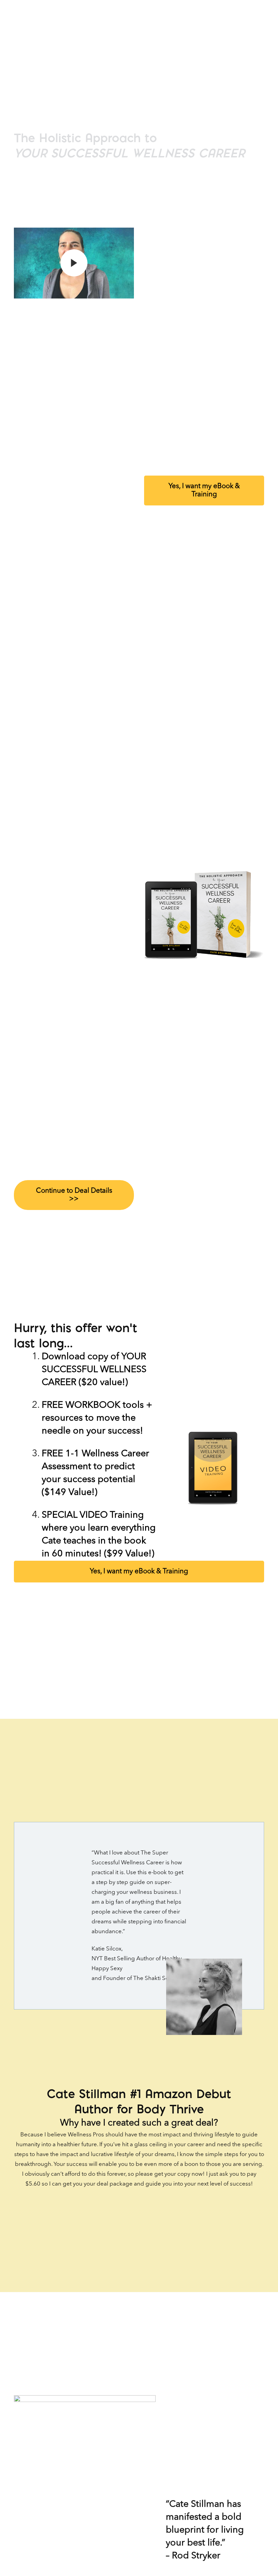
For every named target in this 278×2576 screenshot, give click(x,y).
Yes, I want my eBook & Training (204, 491)
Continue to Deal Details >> (74, 1195)
